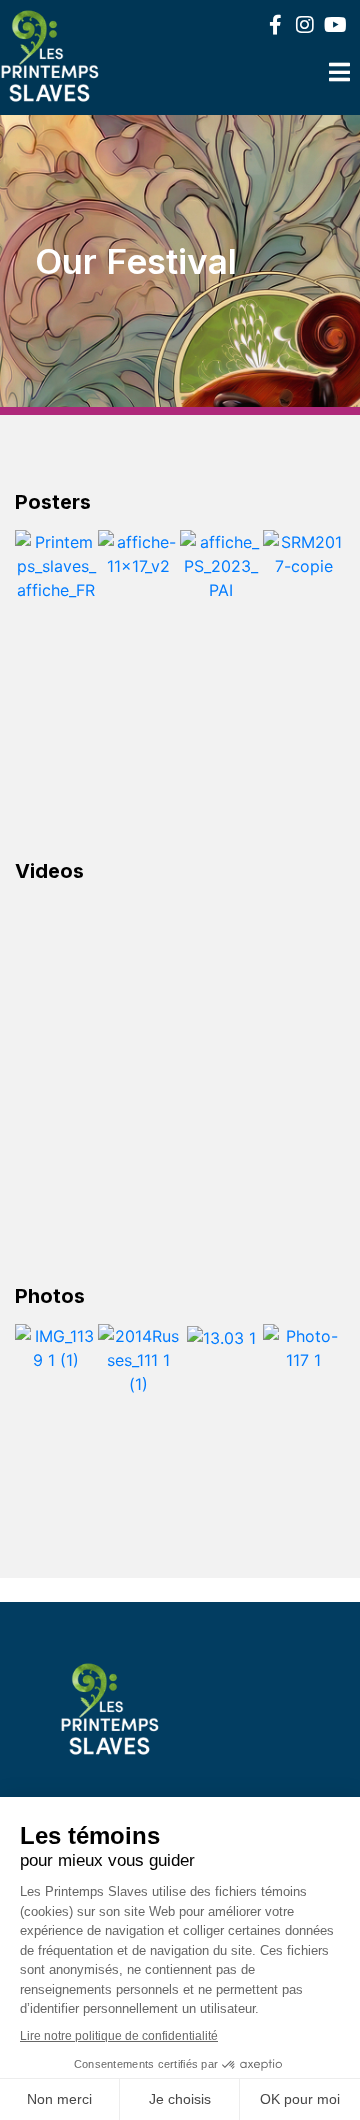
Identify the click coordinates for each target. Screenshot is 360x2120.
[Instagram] (305, 25)
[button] (34, 602)
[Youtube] (335, 25)
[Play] (180, 999)
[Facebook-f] (275, 25)
